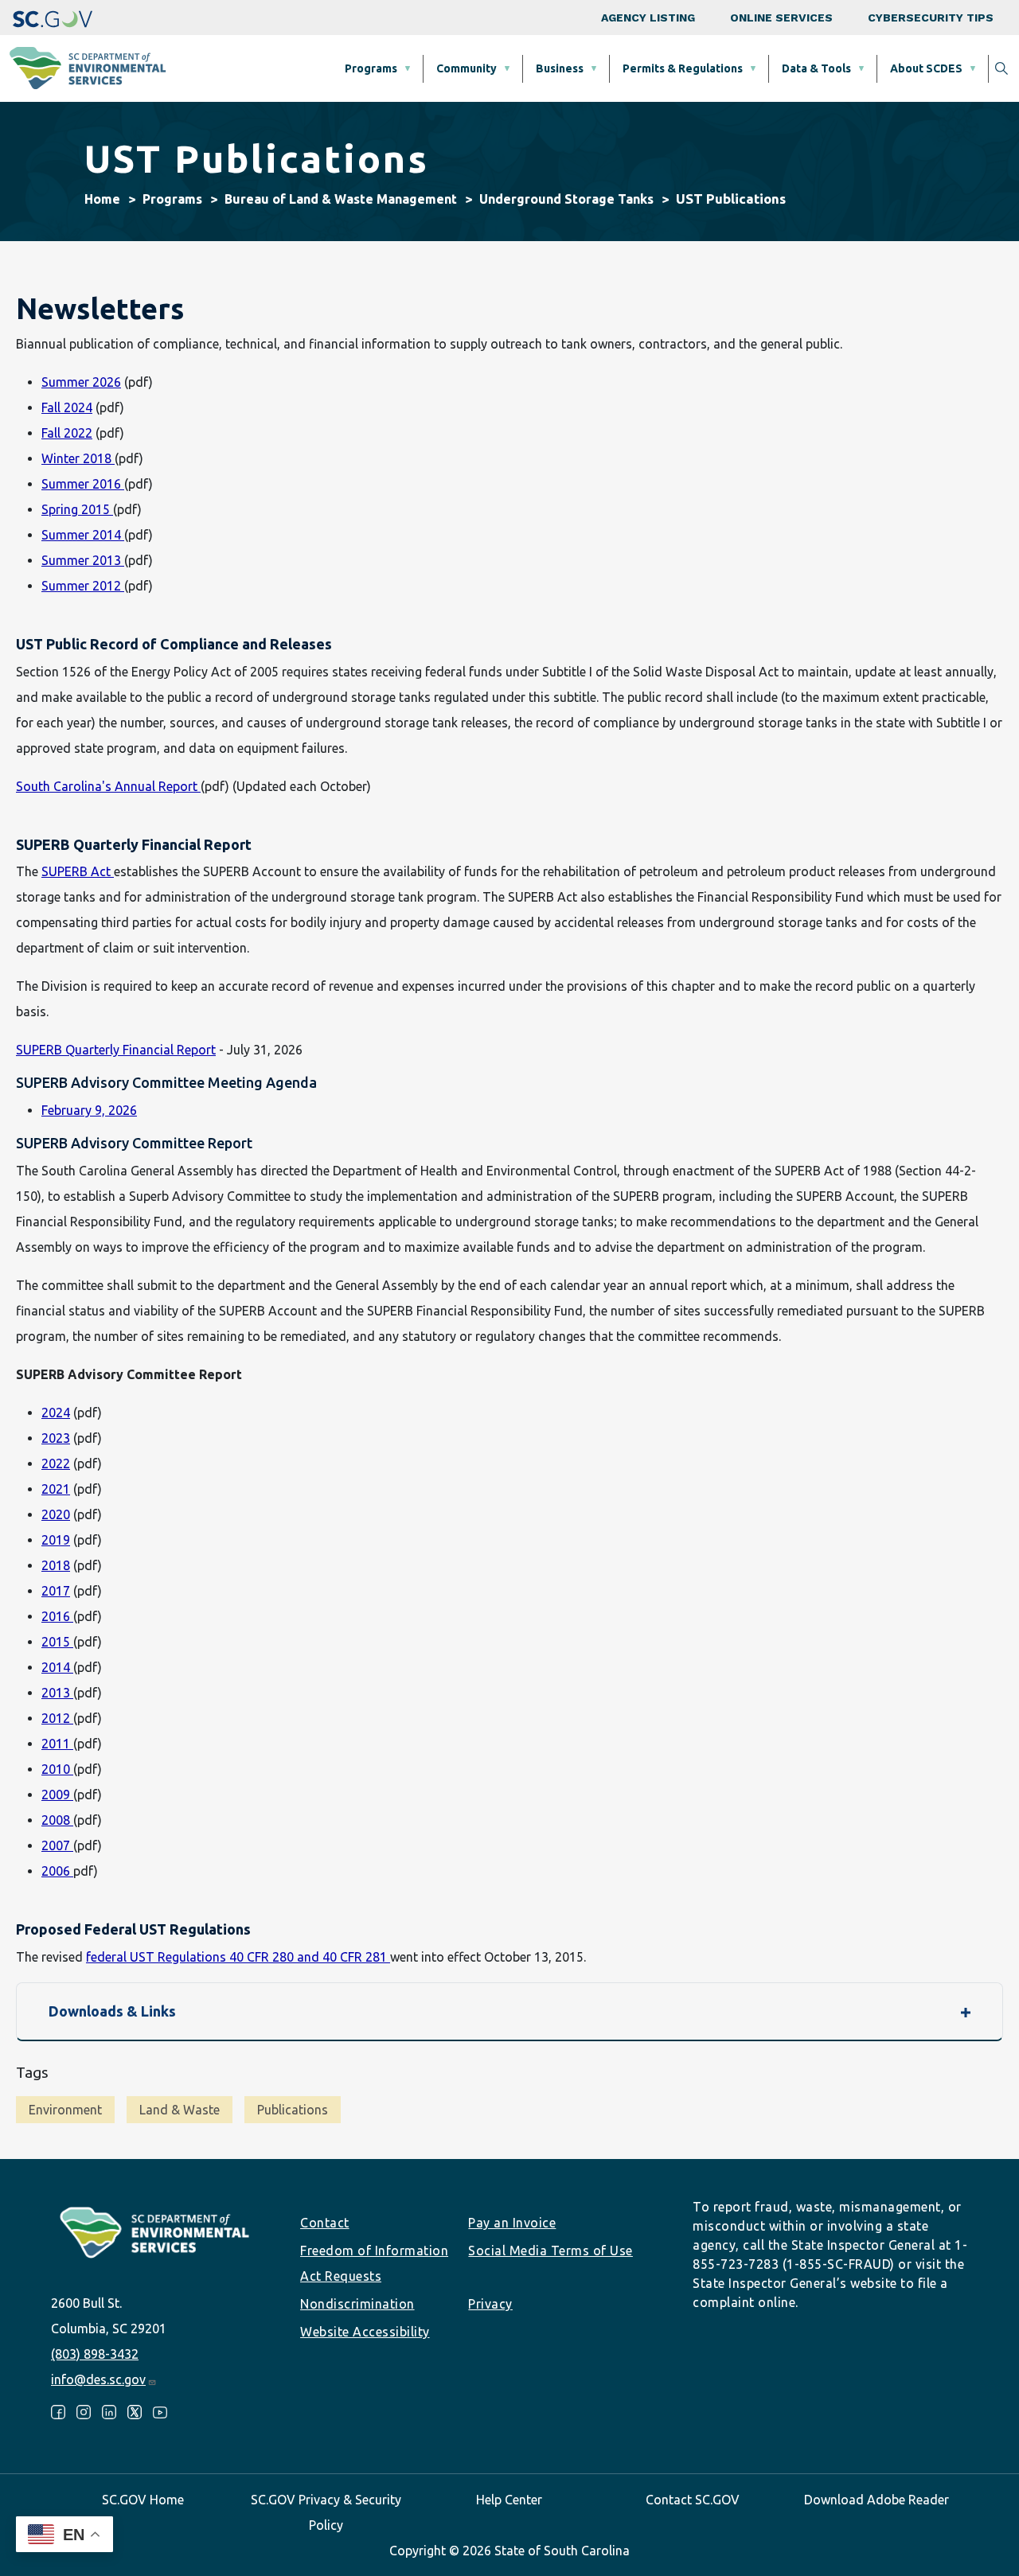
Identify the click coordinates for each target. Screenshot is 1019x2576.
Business (560, 68)
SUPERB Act (78, 871)
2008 (57, 1820)
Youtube (160, 2412)
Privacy (490, 2304)
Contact (325, 2223)
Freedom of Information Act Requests (374, 2263)
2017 (56, 1591)
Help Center (509, 2500)
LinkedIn (109, 2412)
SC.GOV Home (143, 2500)
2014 (57, 1667)
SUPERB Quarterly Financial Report (116, 1050)
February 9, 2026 (89, 1110)
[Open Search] (1001, 68)
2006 (57, 1871)
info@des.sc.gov (98, 2379)
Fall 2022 (67, 433)
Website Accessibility (365, 2332)
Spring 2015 (77, 509)
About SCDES (926, 68)
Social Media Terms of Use (550, 2251)
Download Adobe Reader (876, 2500)
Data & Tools (816, 68)
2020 (56, 1514)
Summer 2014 (83, 535)
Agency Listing (648, 18)
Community (467, 68)
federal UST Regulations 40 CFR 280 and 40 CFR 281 (238, 1957)
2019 (56, 1540)
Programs (371, 68)
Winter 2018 (78, 458)
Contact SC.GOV (693, 2500)
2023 (56, 1438)
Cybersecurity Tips (931, 18)
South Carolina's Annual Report (108, 786)
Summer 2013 (83, 560)
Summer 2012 (83, 586)
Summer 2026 (81, 382)
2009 (57, 1795)
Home (102, 199)
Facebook (58, 2412)
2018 (56, 1565)
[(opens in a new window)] (53, 18)
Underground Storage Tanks (566, 199)
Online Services (781, 18)
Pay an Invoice (512, 2223)
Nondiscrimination (357, 2304)
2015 (57, 1642)
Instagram (84, 2412)
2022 (56, 1463)
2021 (56, 1489)
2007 (57, 1845)
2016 (57, 1616)
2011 (57, 1744)
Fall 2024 (67, 407)
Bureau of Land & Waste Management (341, 199)
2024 (56, 1413)
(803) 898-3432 (95, 2354)
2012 (57, 1718)
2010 (57, 1769)
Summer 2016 (83, 484)
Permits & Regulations (683, 68)
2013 (57, 1693)
